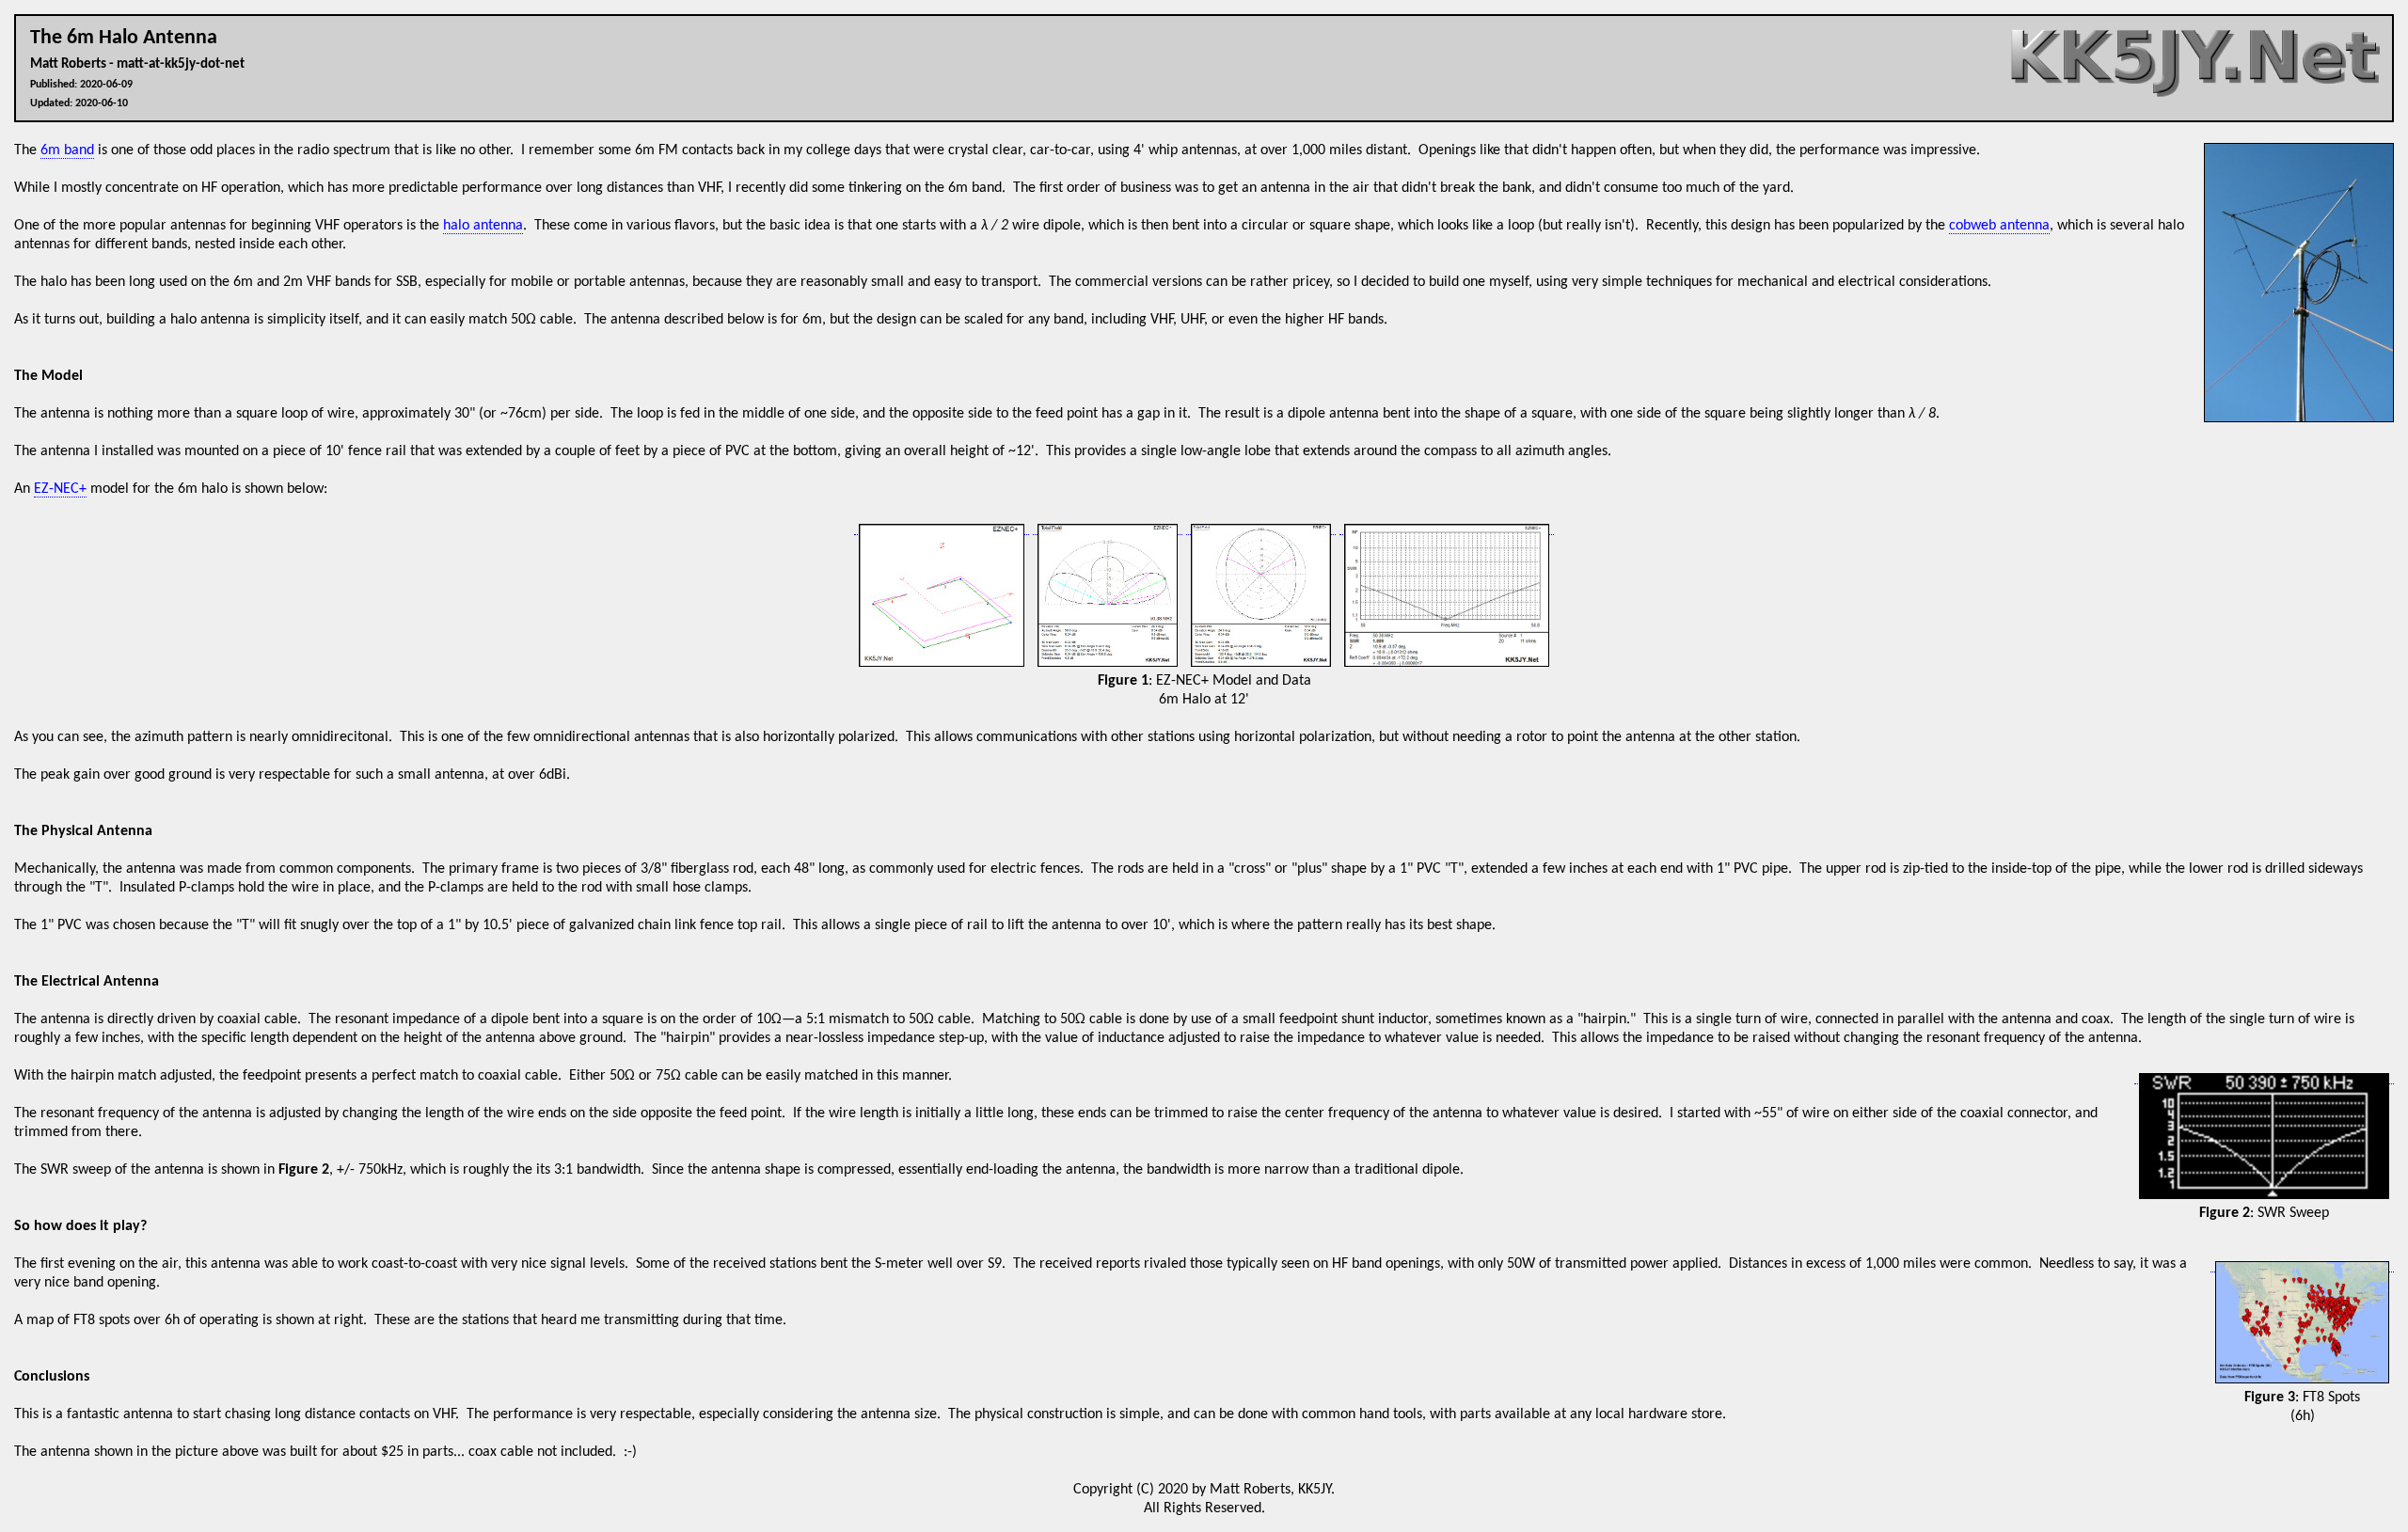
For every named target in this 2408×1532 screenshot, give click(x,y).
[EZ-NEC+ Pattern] (1108, 527)
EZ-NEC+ (60, 489)
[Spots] (2302, 1264)
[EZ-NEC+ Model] (942, 527)
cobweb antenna (1999, 226)
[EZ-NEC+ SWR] (1447, 527)
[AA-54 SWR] (2264, 1076)
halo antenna (483, 226)
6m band (67, 150)
